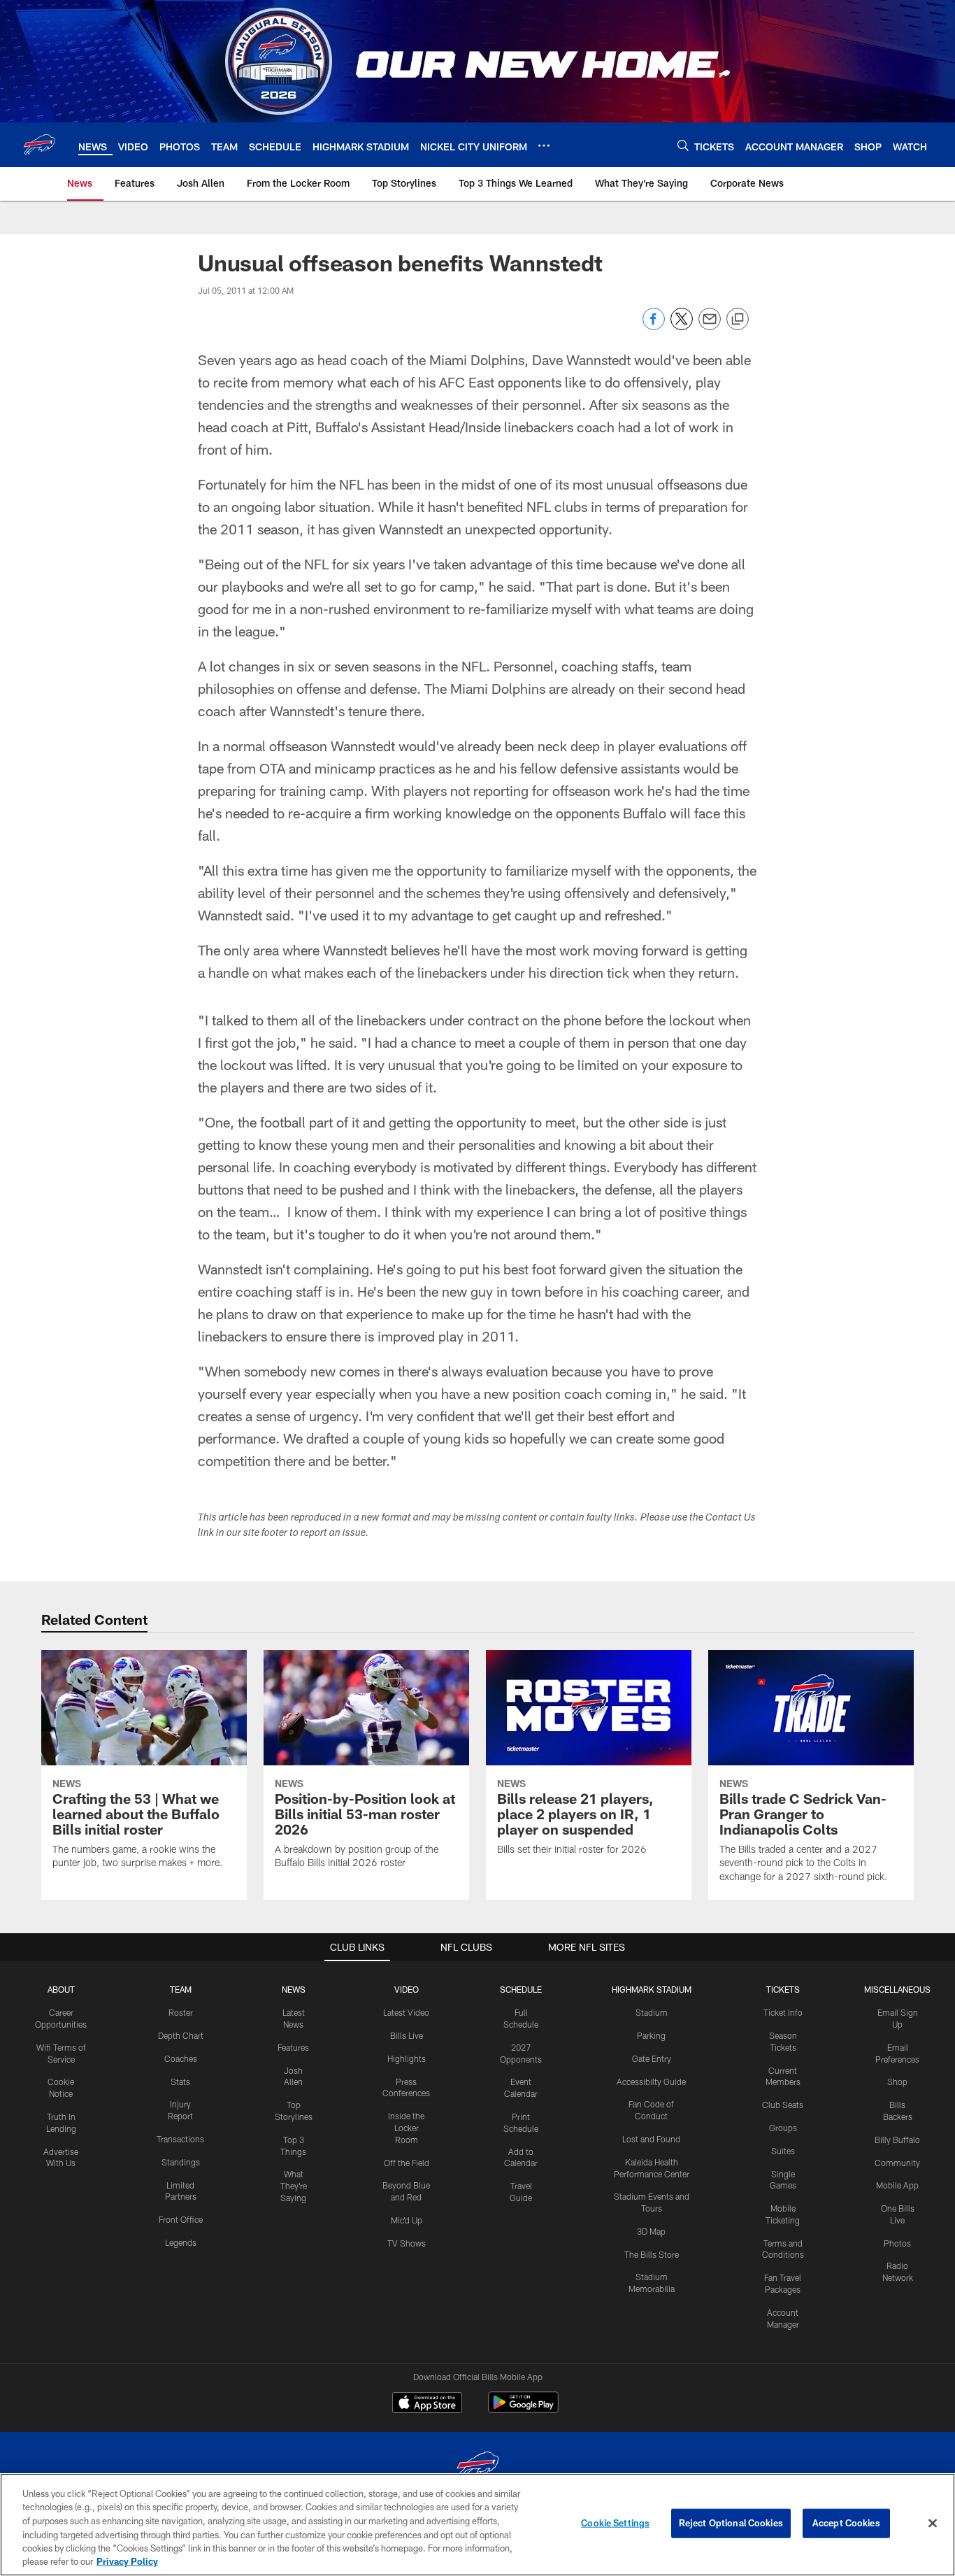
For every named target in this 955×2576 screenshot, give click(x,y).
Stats (180, 2082)
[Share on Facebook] (654, 326)
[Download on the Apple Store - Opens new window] (427, 2404)
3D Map (651, 2231)
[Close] (933, 2524)
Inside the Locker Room (406, 2128)
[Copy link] (738, 320)
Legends (181, 2242)
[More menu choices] (544, 145)
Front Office (181, 2219)
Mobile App (897, 2185)
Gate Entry (652, 2058)
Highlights (407, 2058)
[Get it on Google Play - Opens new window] (523, 2409)
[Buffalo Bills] (477, 2467)
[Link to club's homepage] (39, 145)
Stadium (652, 2012)
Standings (181, 2162)
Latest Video (406, 2012)
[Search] (683, 145)
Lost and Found (651, 2139)
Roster (181, 2012)
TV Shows (407, 2243)
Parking (651, 2035)
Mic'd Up (407, 2220)
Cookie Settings (615, 2523)
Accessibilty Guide (651, 2082)
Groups (783, 2128)
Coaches (181, 2058)
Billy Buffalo (897, 2140)
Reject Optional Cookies (731, 2523)
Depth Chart (181, 2035)
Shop (897, 2082)
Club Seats (783, 2105)
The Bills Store (652, 2254)
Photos (897, 2243)
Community (897, 2163)
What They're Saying (294, 2186)
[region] (477, 2525)
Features (293, 2047)
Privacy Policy (127, 2561)
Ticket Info (783, 2012)
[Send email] (710, 326)
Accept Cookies (846, 2523)
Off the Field (407, 2163)
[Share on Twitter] (682, 326)
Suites (783, 2151)
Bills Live (407, 2035)
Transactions (180, 2139)
